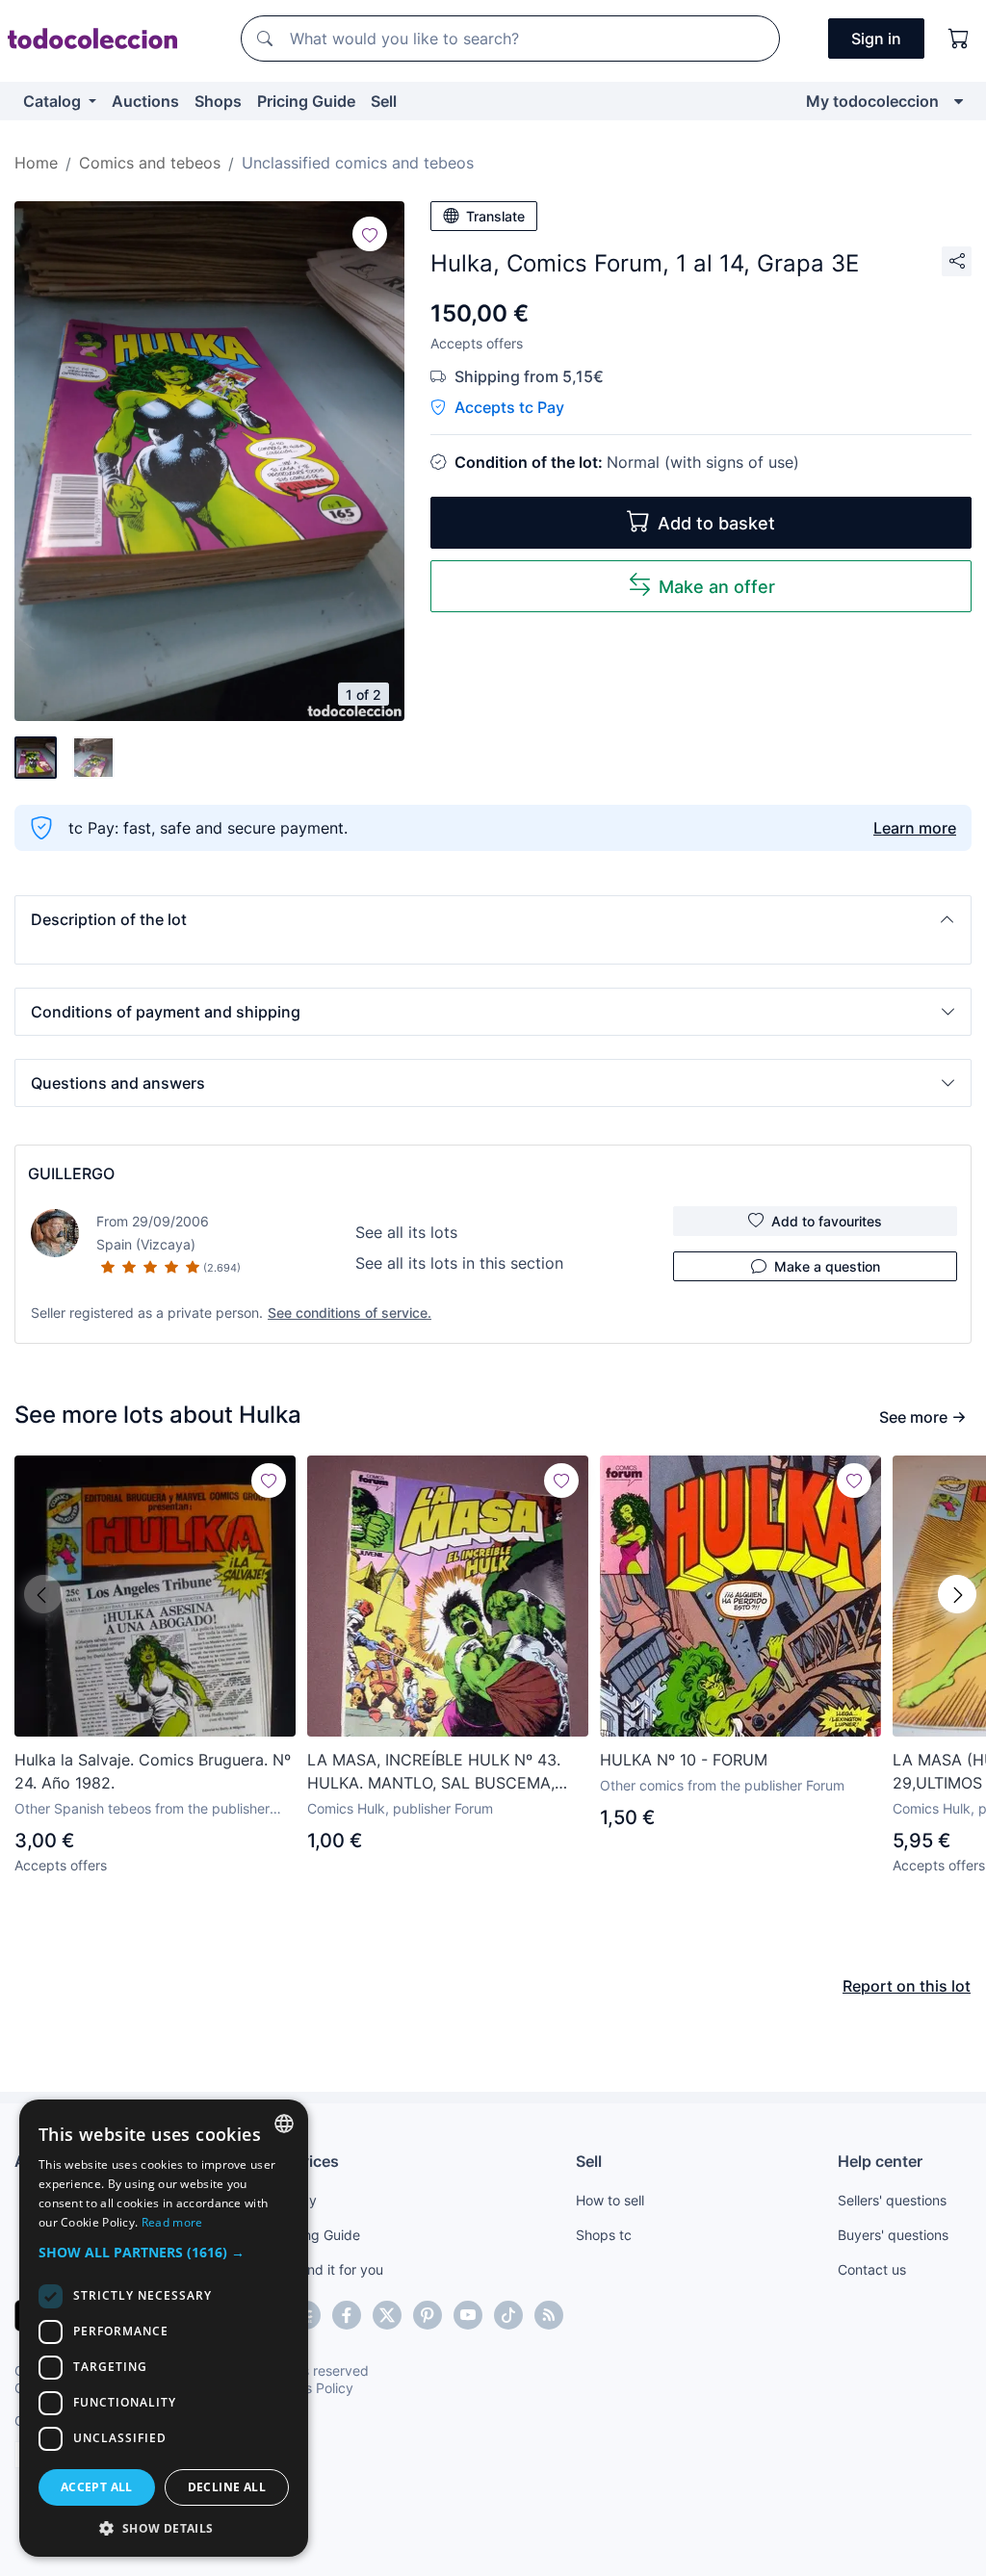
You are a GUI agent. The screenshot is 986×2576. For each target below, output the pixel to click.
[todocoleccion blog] (549, 2315)
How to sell (610, 2200)
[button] (493, 919)
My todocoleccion (872, 101)
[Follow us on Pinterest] (428, 2315)
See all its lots (406, 1232)
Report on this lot (907, 1986)
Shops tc (604, 2235)
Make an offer (717, 587)
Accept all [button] (97, 2487)
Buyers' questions (893, 2235)
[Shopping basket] (959, 39)
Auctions (145, 101)
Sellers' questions (892, 2200)
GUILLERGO (71, 1173)
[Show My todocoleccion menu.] (959, 101)
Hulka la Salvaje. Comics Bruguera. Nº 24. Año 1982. (153, 1771)
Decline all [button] (227, 2487)
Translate (495, 216)
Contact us (872, 2269)
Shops (218, 101)
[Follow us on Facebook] (347, 2315)
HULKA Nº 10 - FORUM (684, 1760)
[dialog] (164, 2328)
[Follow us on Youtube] (468, 2315)
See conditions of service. (350, 1313)
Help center (880, 2161)
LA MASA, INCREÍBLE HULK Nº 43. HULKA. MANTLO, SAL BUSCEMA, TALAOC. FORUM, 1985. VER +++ (434, 1772)
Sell (384, 101)
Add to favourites (827, 1221)
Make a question (827, 1266)
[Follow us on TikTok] (508, 2315)
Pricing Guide (306, 101)
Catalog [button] (54, 101)
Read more (172, 2222)
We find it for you (330, 2269)
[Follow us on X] (387, 2315)
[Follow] (370, 234)
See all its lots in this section (459, 1263)
